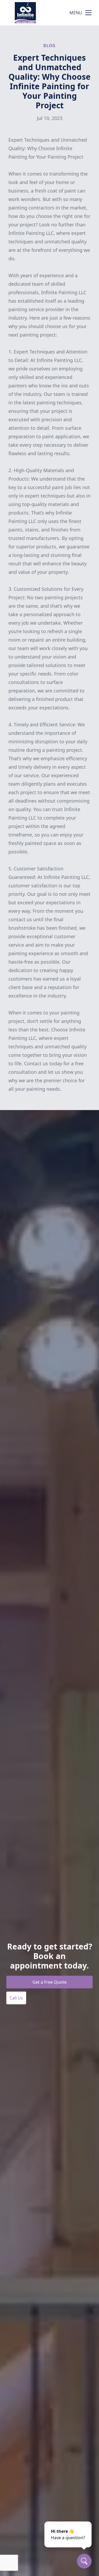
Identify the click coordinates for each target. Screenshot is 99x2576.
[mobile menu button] (88, 13)
